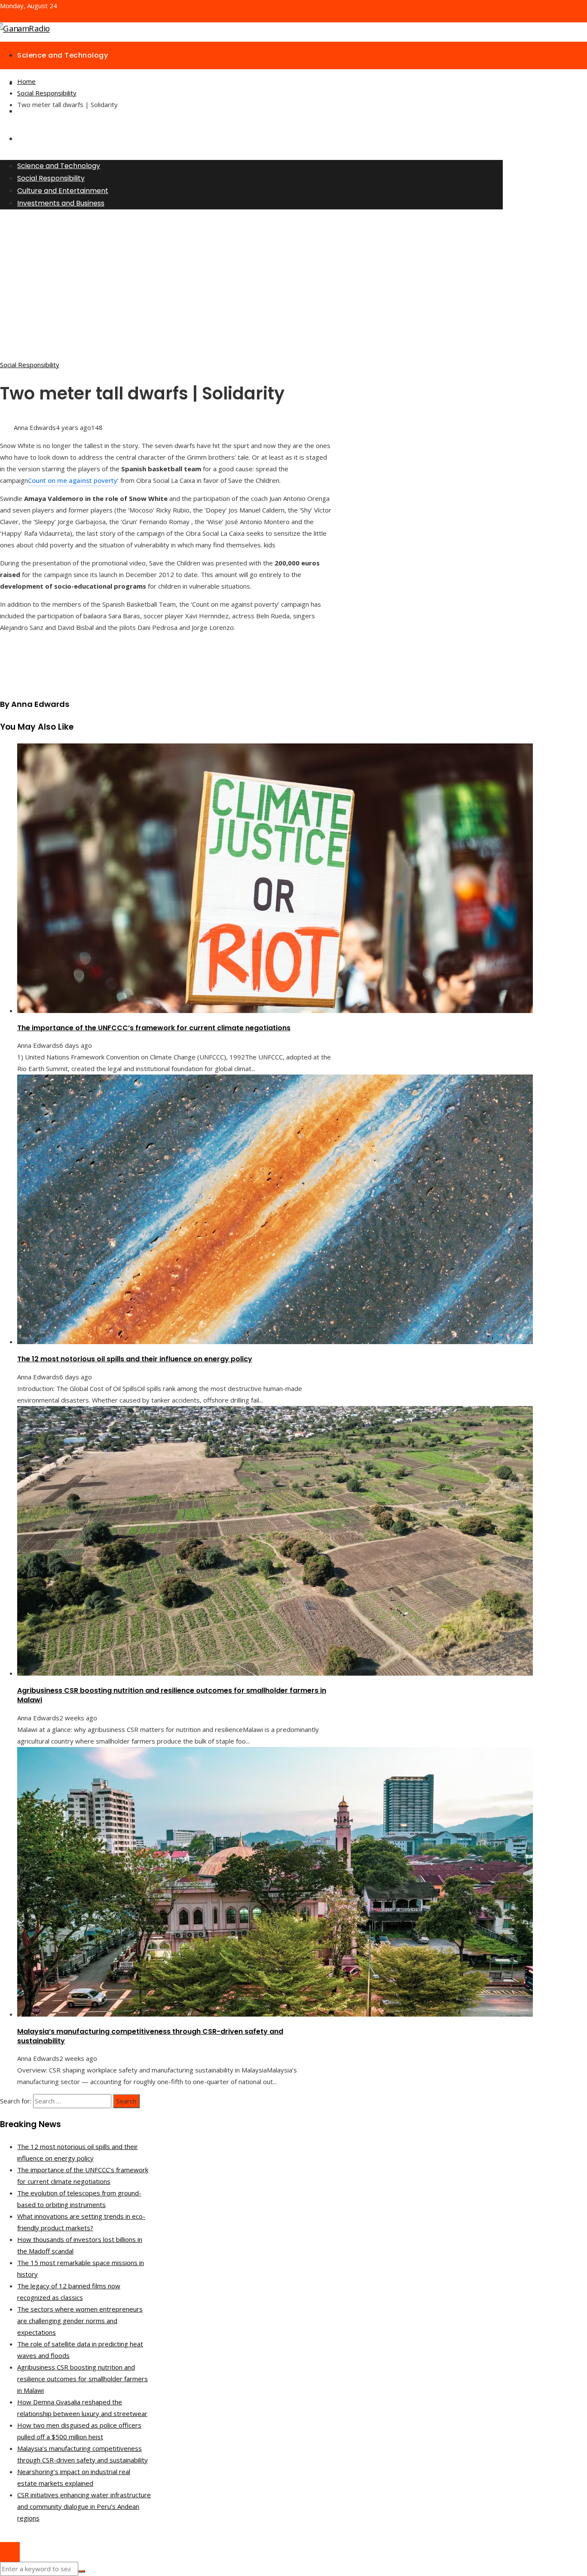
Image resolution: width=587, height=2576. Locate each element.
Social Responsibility (30, 365)
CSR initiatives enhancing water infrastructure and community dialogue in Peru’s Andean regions (84, 2506)
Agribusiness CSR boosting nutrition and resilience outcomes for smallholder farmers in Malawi (172, 1695)
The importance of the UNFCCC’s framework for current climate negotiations (154, 1028)
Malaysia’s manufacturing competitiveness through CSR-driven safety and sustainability (150, 2036)
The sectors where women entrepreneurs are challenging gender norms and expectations (80, 2321)
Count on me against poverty (73, 480)
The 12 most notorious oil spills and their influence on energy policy (135, 1359)
